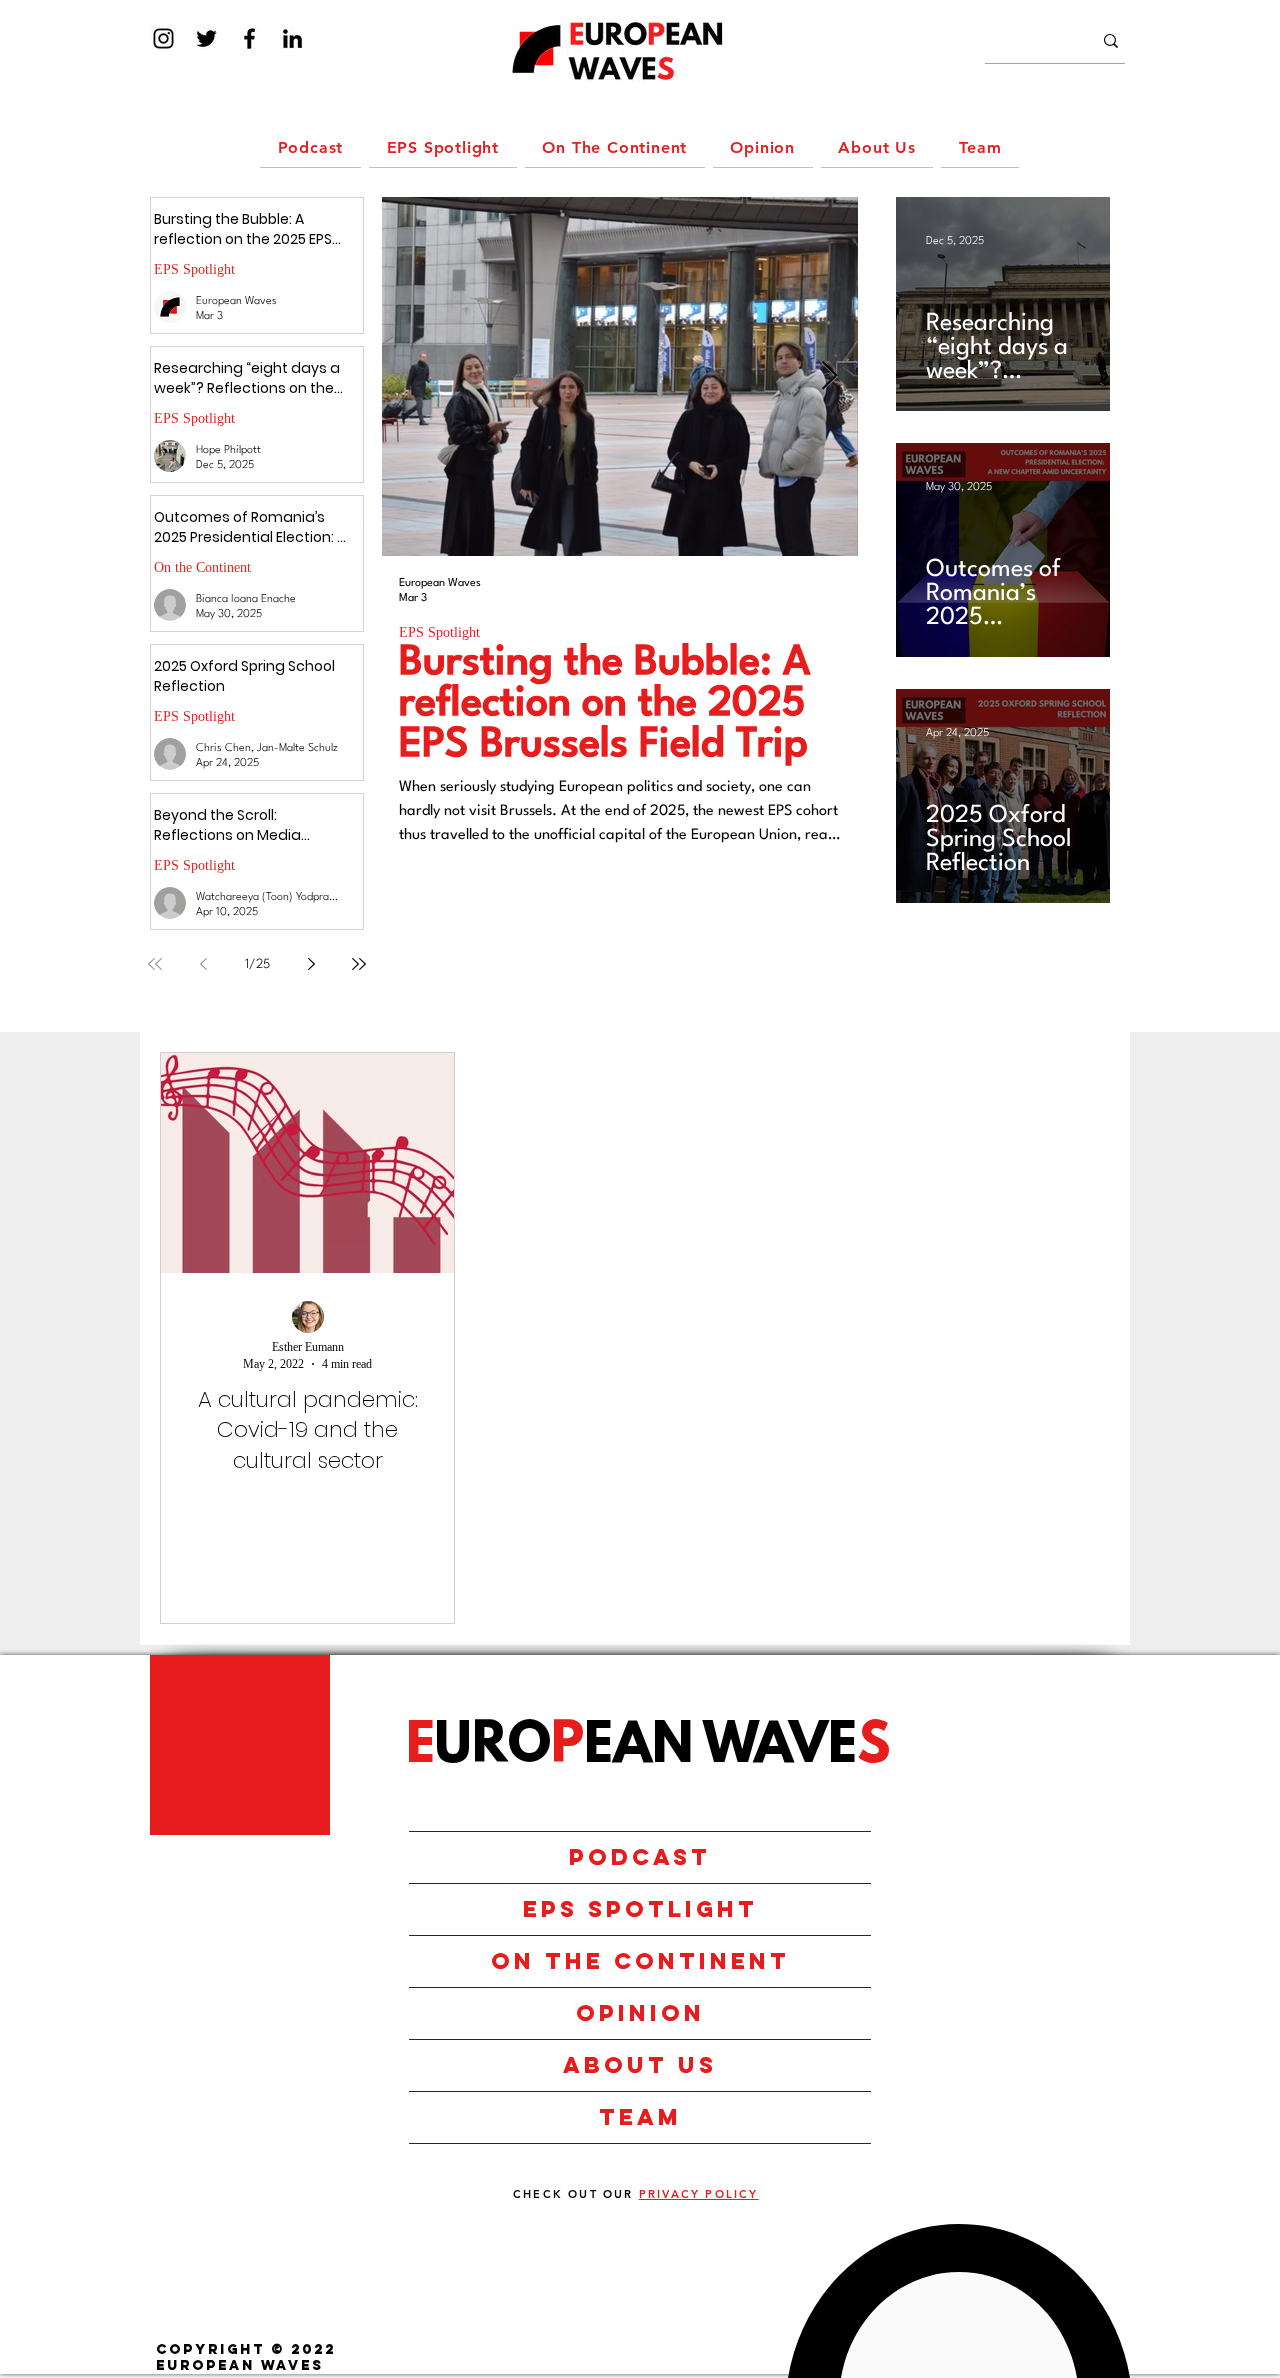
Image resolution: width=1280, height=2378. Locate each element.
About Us (640, 2065)
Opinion (640, 2013)
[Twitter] (206, 38)
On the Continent (202, 567)
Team (640, 2117)
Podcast (640, 1857)
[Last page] (359, 964)
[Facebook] (249, 38)
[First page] (155, 964)
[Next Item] (829, 376)
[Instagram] (163, 38)
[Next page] (311, 964)
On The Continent (640, 1961)
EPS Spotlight (194, 269)
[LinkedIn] (292, 38)
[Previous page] (203, 964)
